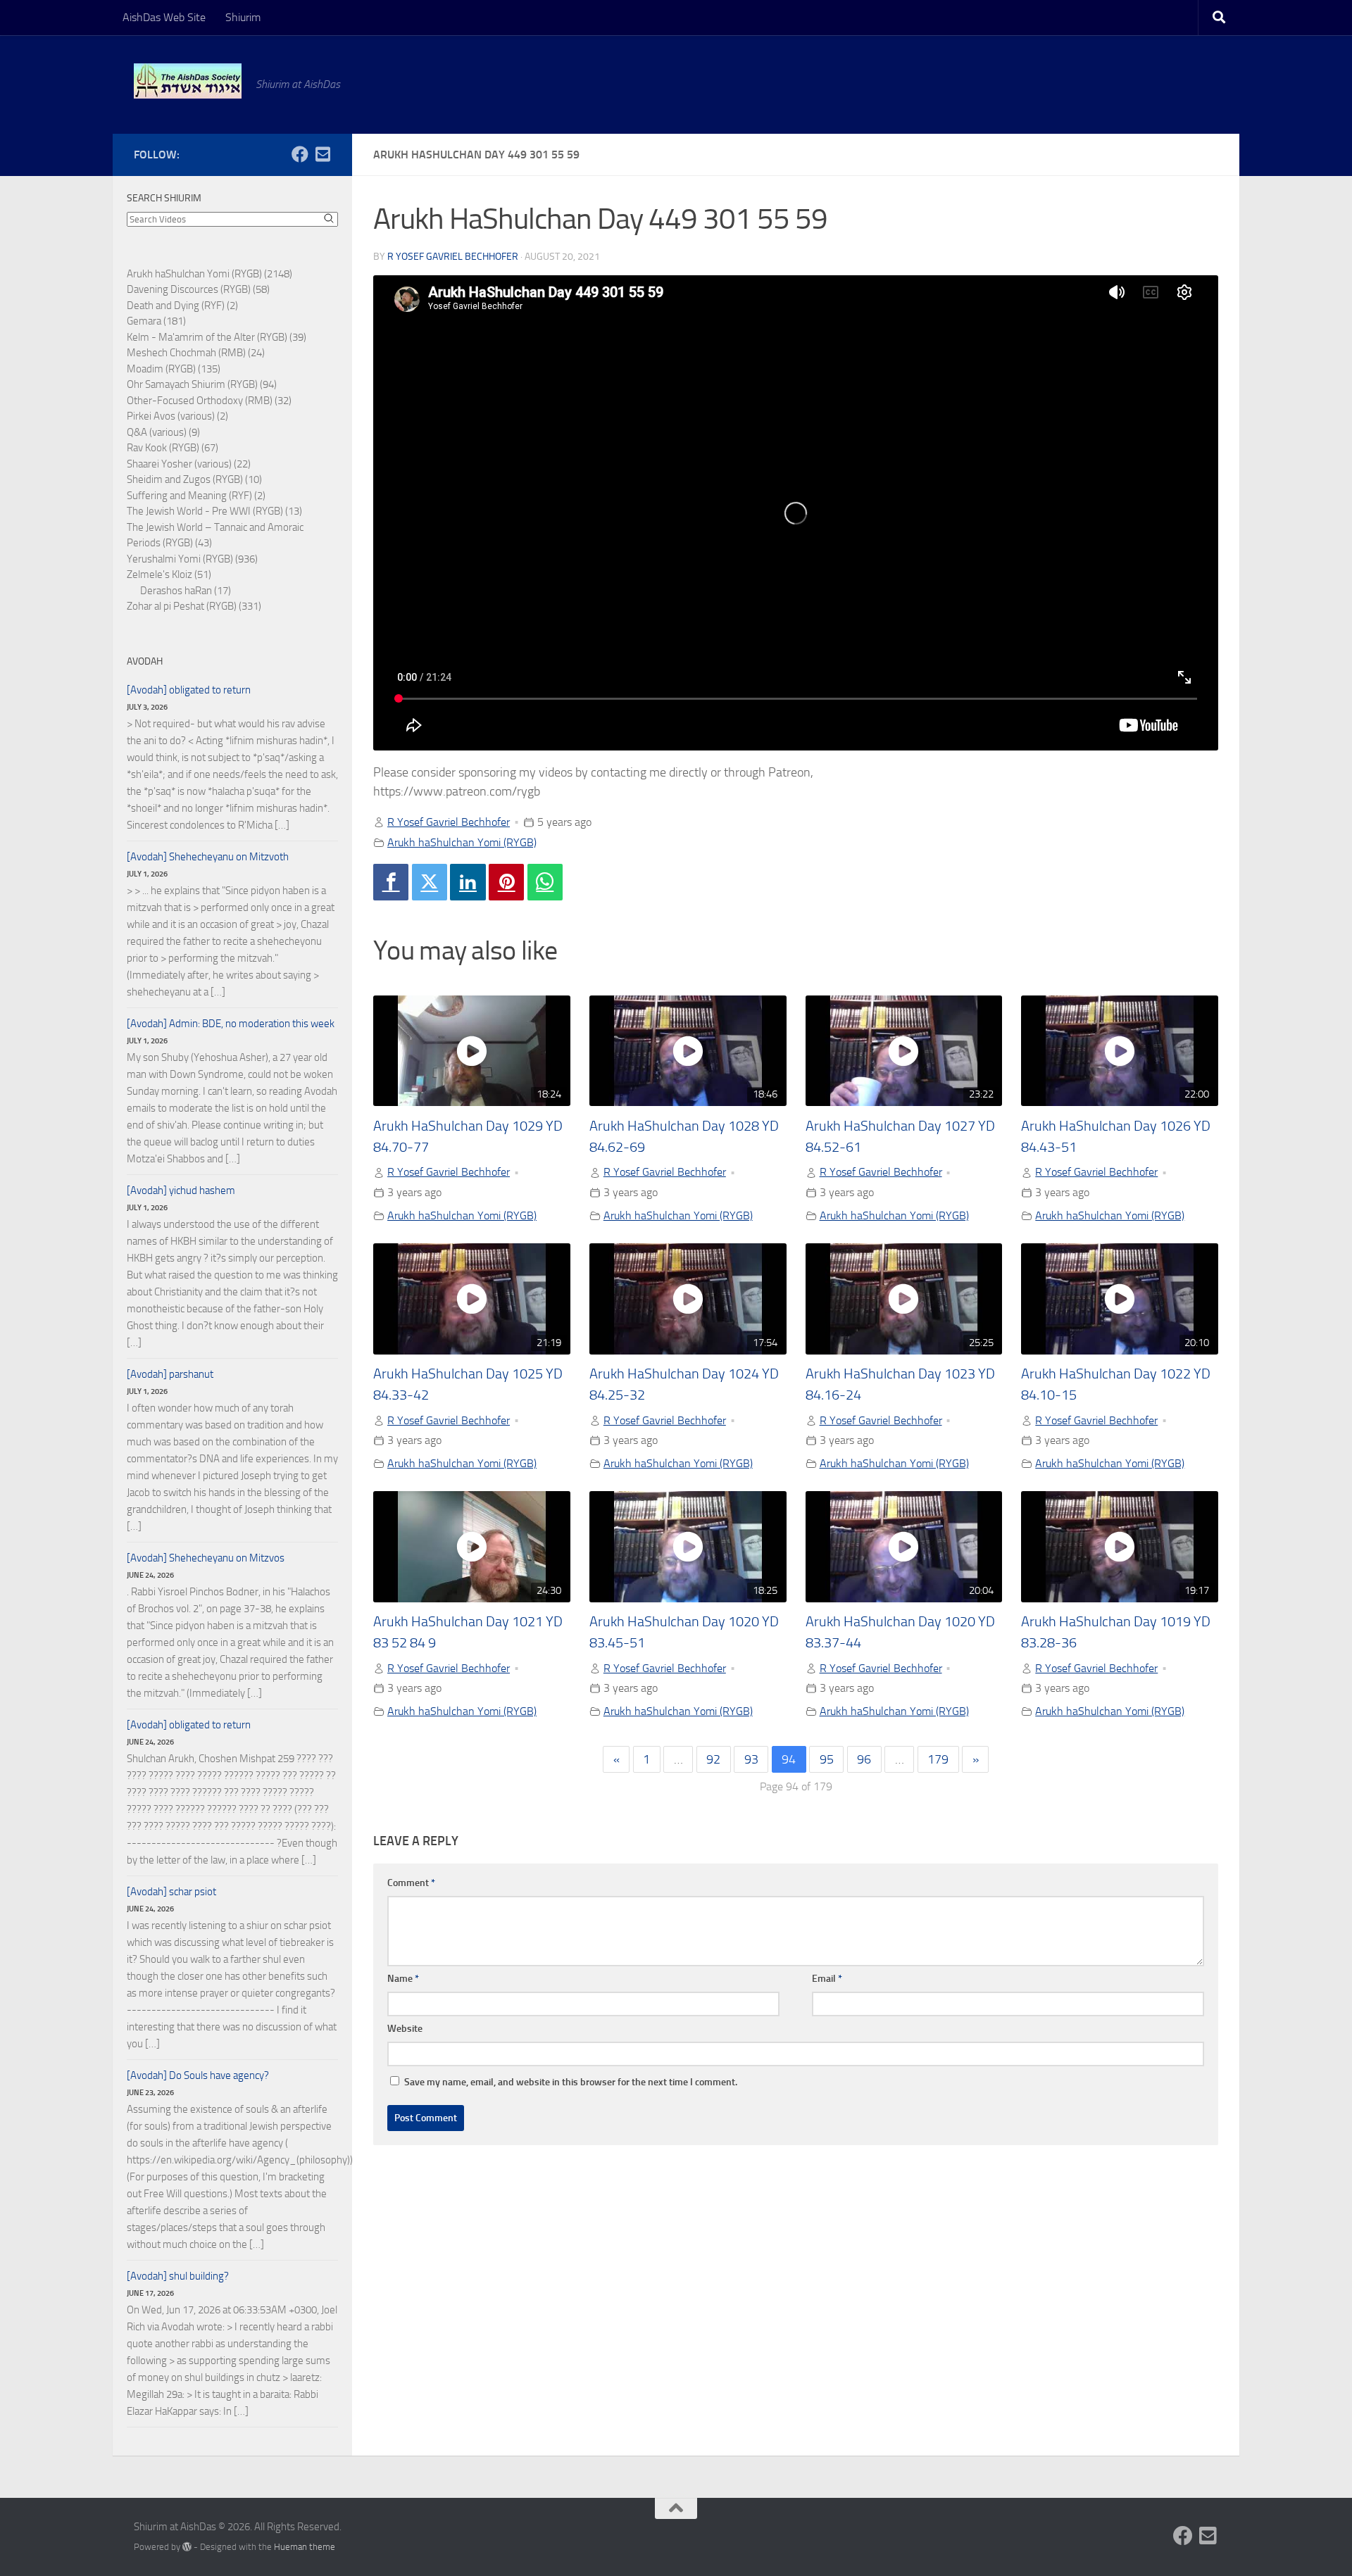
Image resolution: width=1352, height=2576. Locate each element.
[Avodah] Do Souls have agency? (198, 2075)
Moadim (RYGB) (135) (174, 369)
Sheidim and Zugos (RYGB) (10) (194, 479)
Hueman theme (305, 2547)
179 (938, 1759)
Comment (411, 1883)
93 (751, 1759)
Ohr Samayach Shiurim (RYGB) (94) (202, 384)
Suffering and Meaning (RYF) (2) (196, 496)
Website (405, 2029)
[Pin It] (506, 882)
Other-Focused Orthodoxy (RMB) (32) (209, 401)
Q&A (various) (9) (163, 432)
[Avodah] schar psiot (171, 1892)
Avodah (145, 661)
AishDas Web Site (164, 17)
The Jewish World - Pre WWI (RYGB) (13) (214, 511)
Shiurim (243, 17)
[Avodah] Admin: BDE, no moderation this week (231, 1024)
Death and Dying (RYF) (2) (182, 306)
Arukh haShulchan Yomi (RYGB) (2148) (209, 274)
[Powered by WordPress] (187, 2547)
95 (827, 1759)
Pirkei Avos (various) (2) (177, 416)
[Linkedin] (468, 882)
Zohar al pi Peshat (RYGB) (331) (194, 606)
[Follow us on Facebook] (300, 154)
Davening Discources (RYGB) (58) (198, 289)
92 (713, 1759)
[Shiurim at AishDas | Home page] (188, 81)
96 (864, 1759)
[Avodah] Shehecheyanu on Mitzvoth (208, 857)
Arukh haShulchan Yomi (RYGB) (462, 842)
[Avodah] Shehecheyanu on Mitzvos (206, 1558)
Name (403, 1979)
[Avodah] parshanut (170, 1374)
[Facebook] (391, 882)
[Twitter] (430, 882)
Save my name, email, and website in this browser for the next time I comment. (571, 2082)
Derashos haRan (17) (186, 591)
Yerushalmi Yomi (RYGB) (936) (192, 559)
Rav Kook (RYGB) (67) (173, 448)
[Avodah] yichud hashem (181, 1190)
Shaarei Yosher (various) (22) (189, 464)
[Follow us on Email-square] (323, 154)
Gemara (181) (156, 321)
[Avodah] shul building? (178, 2276)
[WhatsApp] (545, 882)
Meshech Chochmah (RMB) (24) (196, 353)
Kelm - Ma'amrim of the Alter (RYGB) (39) (217, 337)
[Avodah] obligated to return (189, 690)
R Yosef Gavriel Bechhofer (453, 257)
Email (827, 1979)
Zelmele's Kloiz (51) (169, 574)
